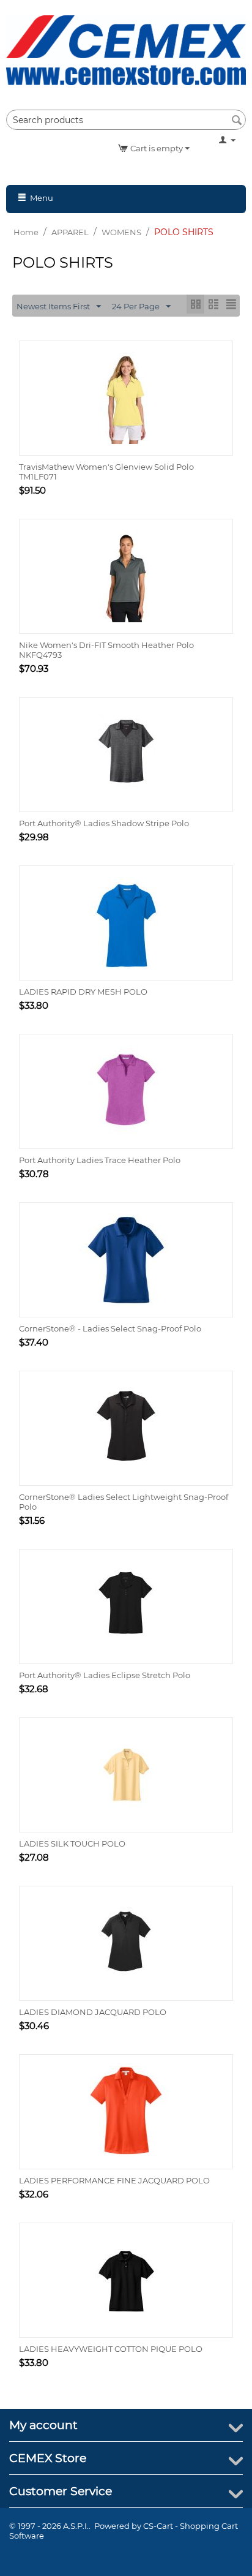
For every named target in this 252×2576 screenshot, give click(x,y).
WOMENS (121, 232)
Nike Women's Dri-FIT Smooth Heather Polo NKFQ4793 (106, 650)
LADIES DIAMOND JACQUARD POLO (93, 2012)
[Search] (237, 121)
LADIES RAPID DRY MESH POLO (83, 992)
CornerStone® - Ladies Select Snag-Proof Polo (110, 1328)
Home (26, 232)
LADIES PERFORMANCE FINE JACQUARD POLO (114, 2180)
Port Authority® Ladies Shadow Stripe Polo (104, 823)
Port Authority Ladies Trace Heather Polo (100, 1160)
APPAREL (70, 232)
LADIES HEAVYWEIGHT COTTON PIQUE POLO (111, 2349)
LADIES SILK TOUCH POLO (72, 1843)
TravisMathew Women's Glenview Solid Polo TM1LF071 (106, 472)
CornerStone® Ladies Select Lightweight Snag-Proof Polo (124, 1502)
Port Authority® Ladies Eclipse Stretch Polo (105, 1675)
